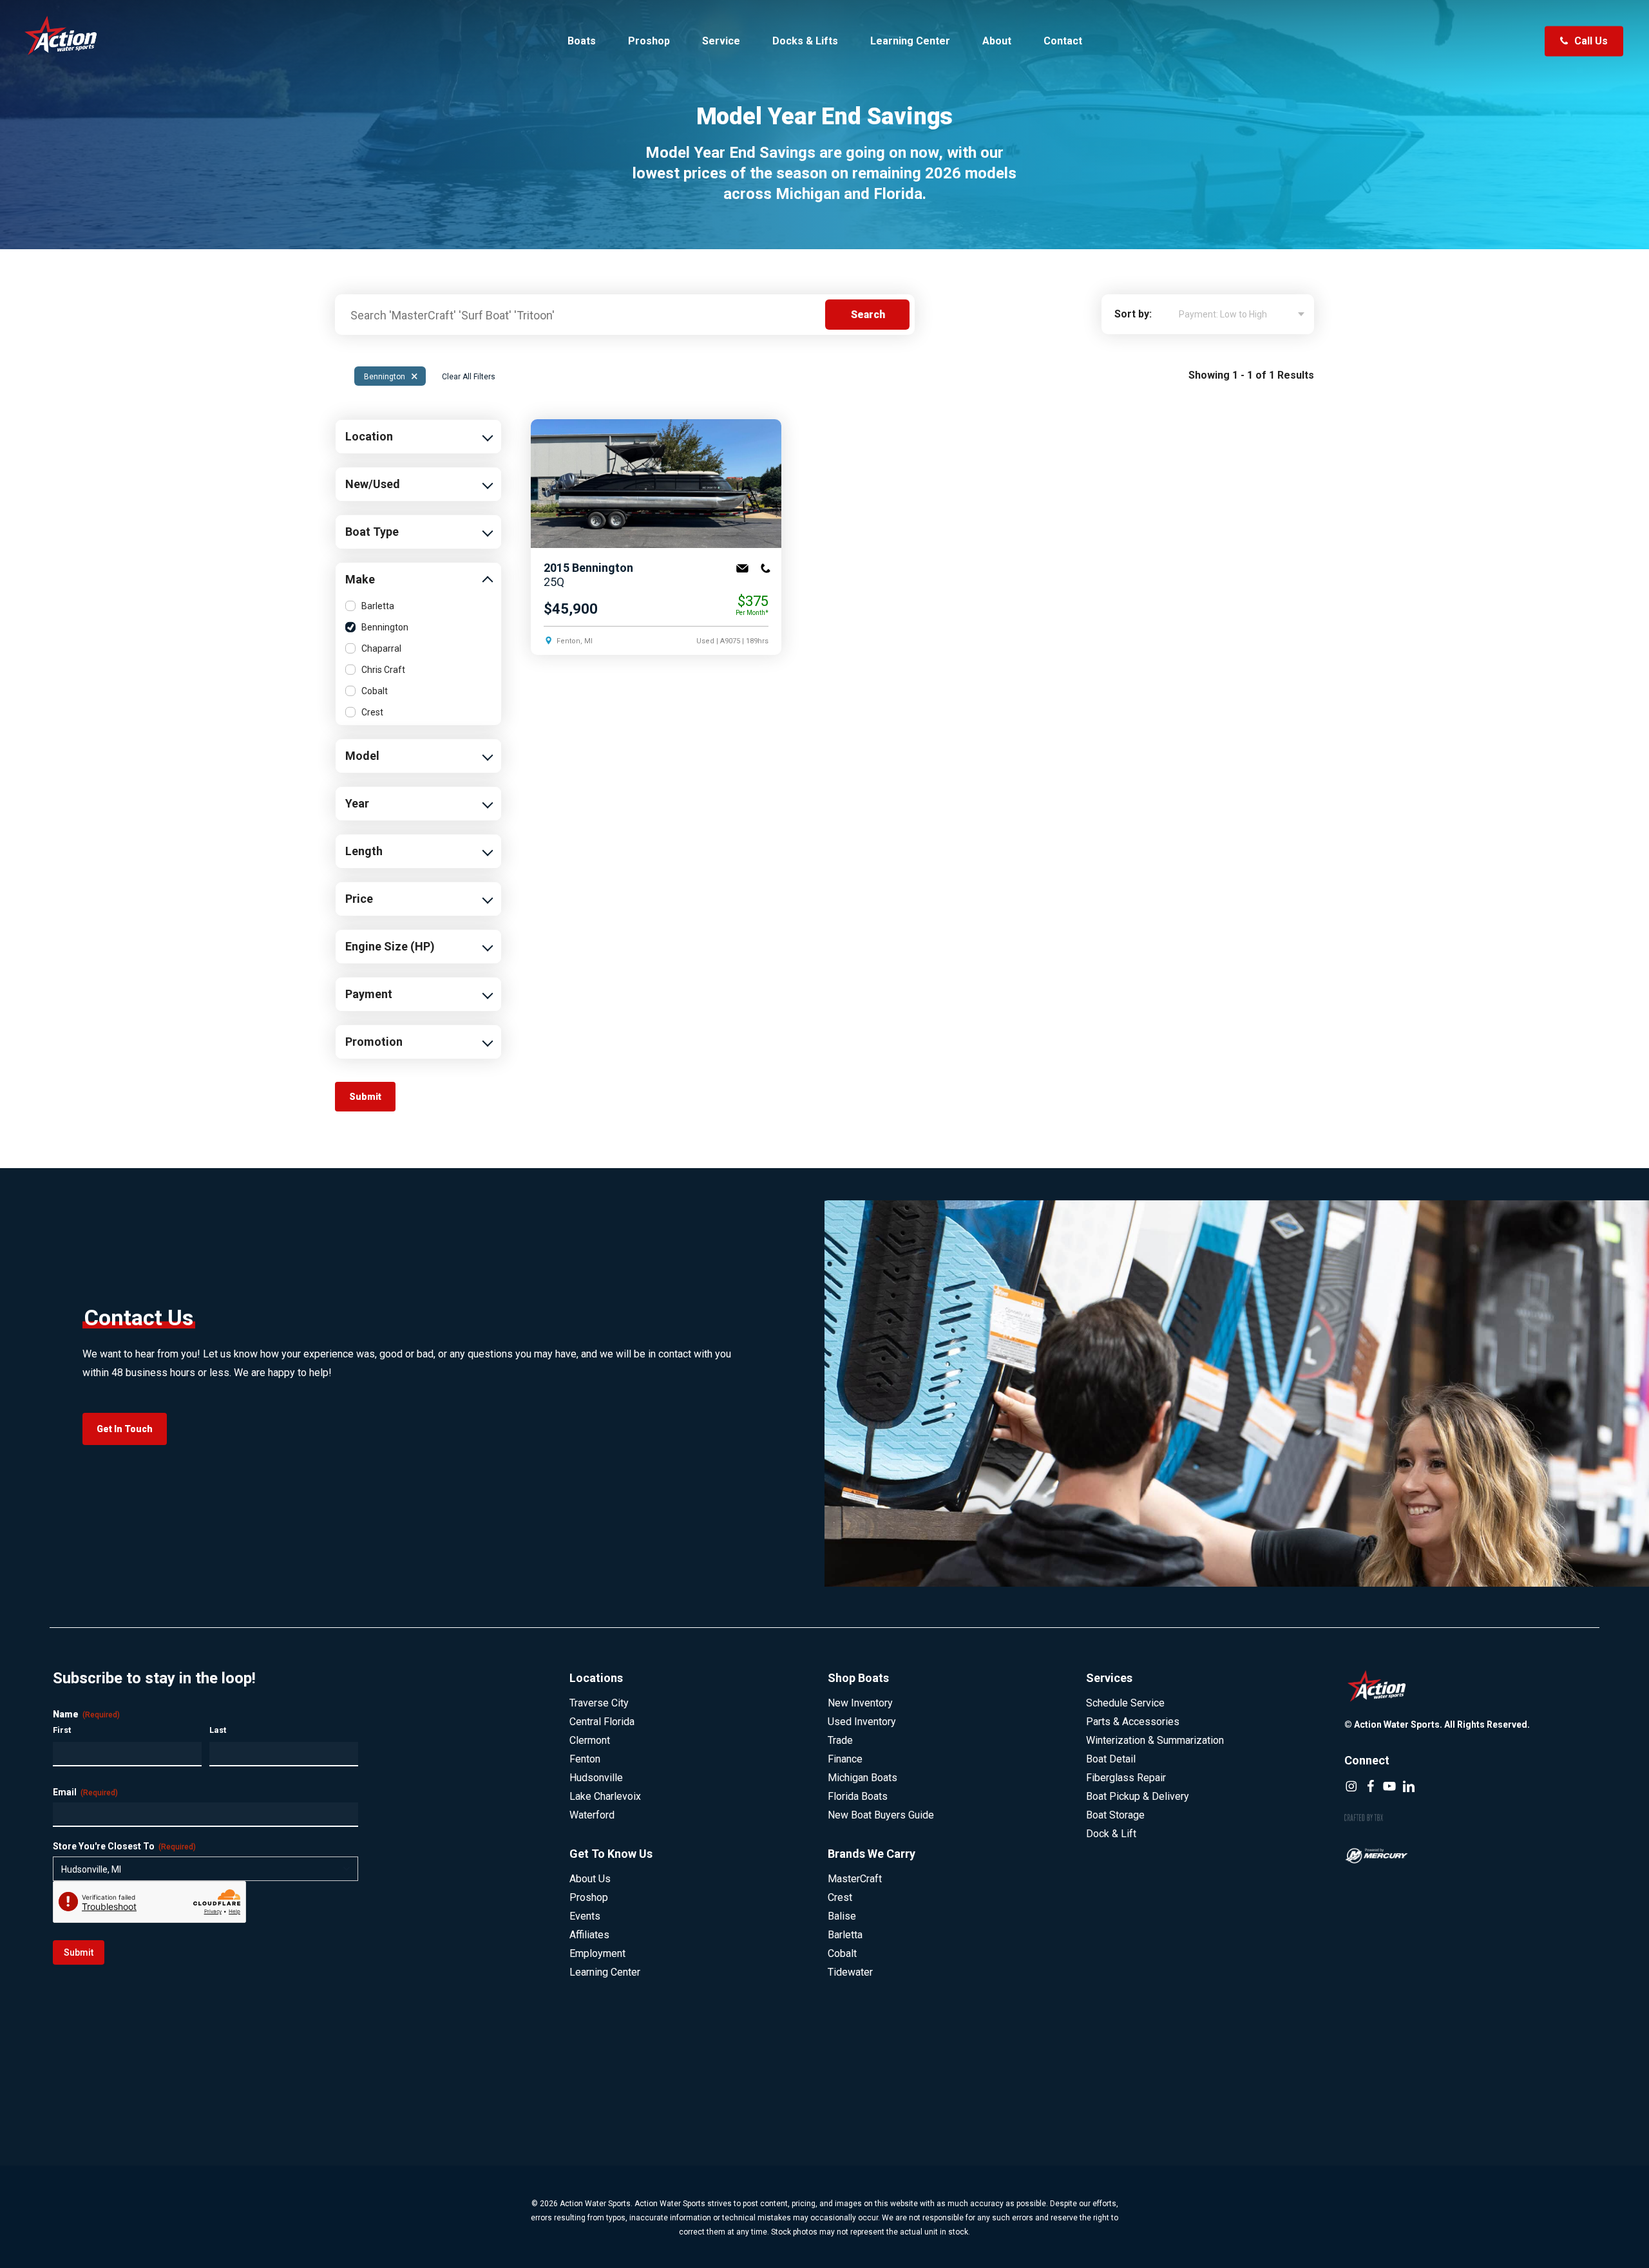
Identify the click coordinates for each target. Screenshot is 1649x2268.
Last (218, 1730)
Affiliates (589, 1935)
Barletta (378, 606)
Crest (372, 712)
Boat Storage (1115, 1815)
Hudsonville (596, 1778)
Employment (597, 1953)
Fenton (585, 1759)
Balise (842, 1916)
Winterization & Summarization (1155, 1740)
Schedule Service (1125, 1703)
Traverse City (599, 1703)
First (62, 1730)
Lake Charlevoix (605, 1796)
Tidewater (850, 1972)
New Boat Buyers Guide (881, 1815)
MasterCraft (855, 1879)
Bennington (391, 376)
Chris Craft (383, 670)
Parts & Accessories (1133, 1722)
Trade (840, 1740)
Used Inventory (862, 1722)
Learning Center (605, 1972)
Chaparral (381, 648)
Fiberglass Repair (1126, 1778)
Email (742, 569)
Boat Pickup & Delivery (1138, 1796)
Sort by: (1133, 314)
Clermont (590, 1740)
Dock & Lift (1111, 1834)
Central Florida (602, 1722)
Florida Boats (858, 1796)
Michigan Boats (863, 1778)
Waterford (592, 1815)
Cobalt (375, 691)
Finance (845, 1759)
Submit (79, 1952)
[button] (125, 1429)
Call (765, 569)
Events (585, 1916)
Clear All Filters (469, 377)
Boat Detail (1111, 1759)
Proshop (589, 1897)
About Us (590, 1879)
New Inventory (860, 1703)
